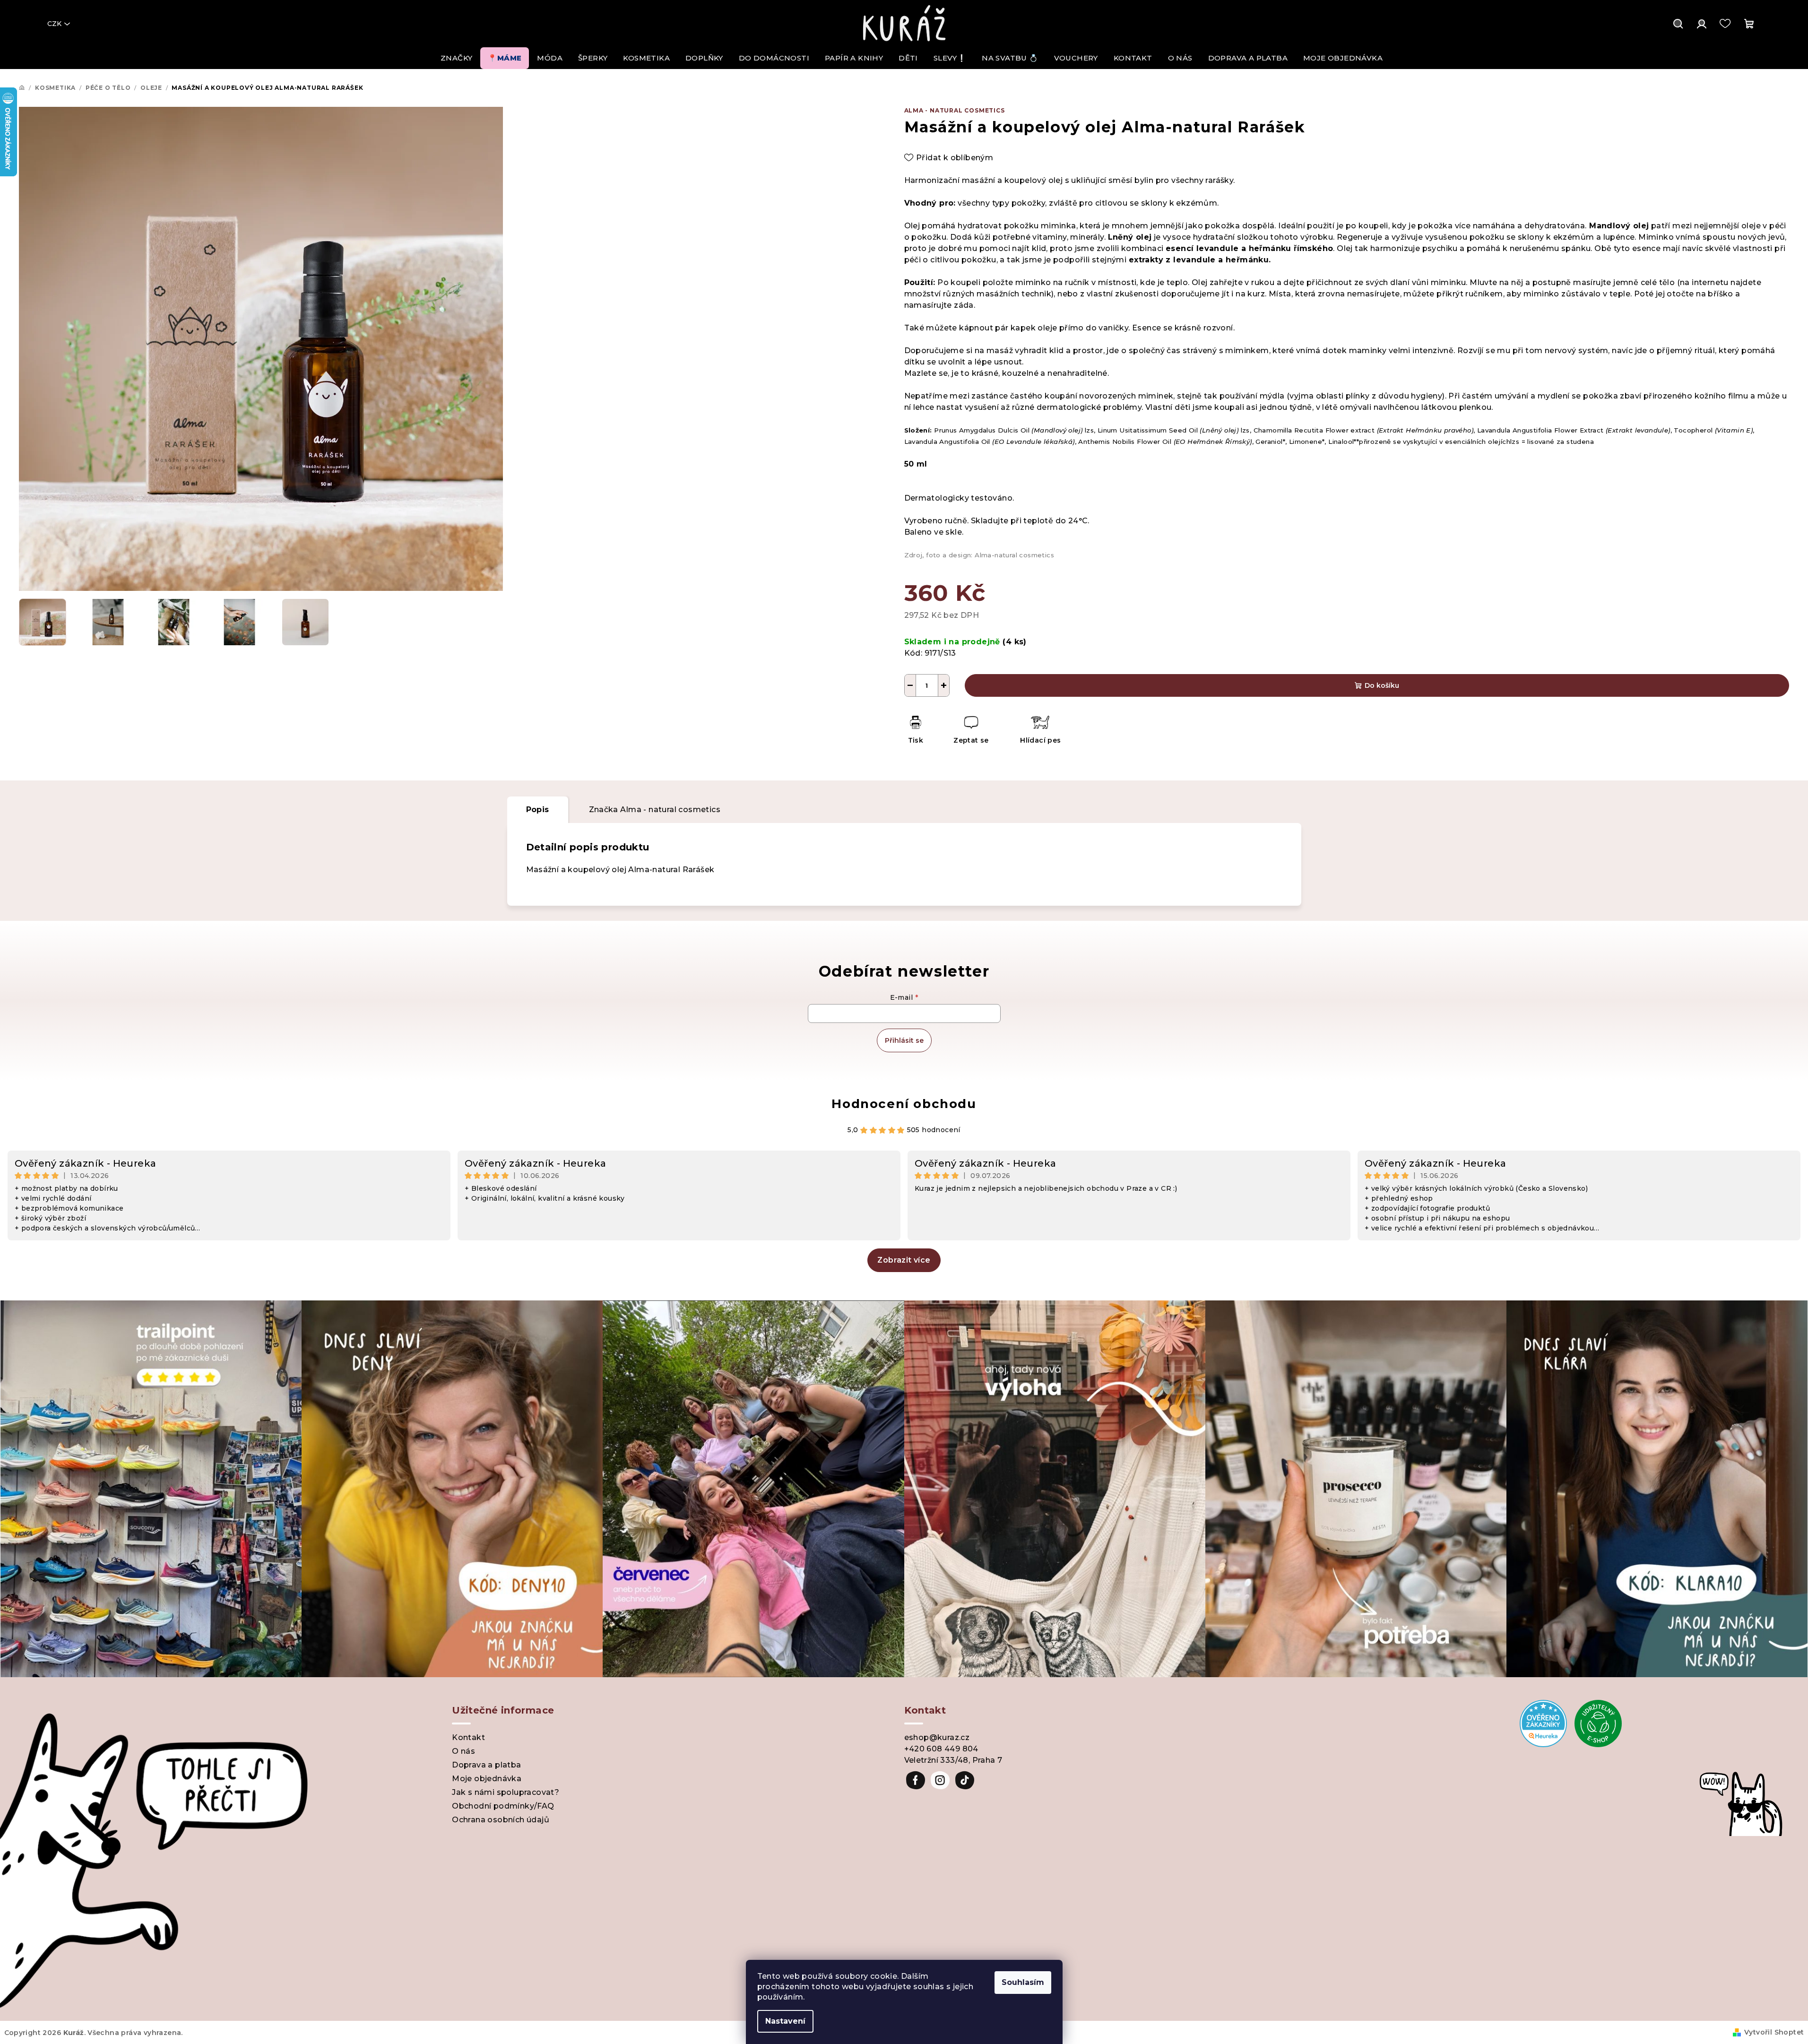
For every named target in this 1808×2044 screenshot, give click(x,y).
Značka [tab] (655, 810)
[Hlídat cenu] (1040, 731)
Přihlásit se (904, 1040)
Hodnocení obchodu (904, 1104)
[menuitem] (456, 58)
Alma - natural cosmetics (955, 110)
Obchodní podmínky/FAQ (503, 1806)
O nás (463, 1751)
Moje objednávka (487, 1779)
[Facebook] (916, 1780)
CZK (54, 24)
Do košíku (1382, 685)
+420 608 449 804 (941, 1749)
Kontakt (468, 1737)
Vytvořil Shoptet (1774, 2032)
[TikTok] (965, 1780)
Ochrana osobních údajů (501, 1820)
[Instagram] (940, 1780)
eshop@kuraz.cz (937, 1737)
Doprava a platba (486, 1765)
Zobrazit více (904, 1260)
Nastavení (785, 2021)
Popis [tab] (538, 810)
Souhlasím (1023, 1982)
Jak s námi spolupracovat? (506, 1792)
